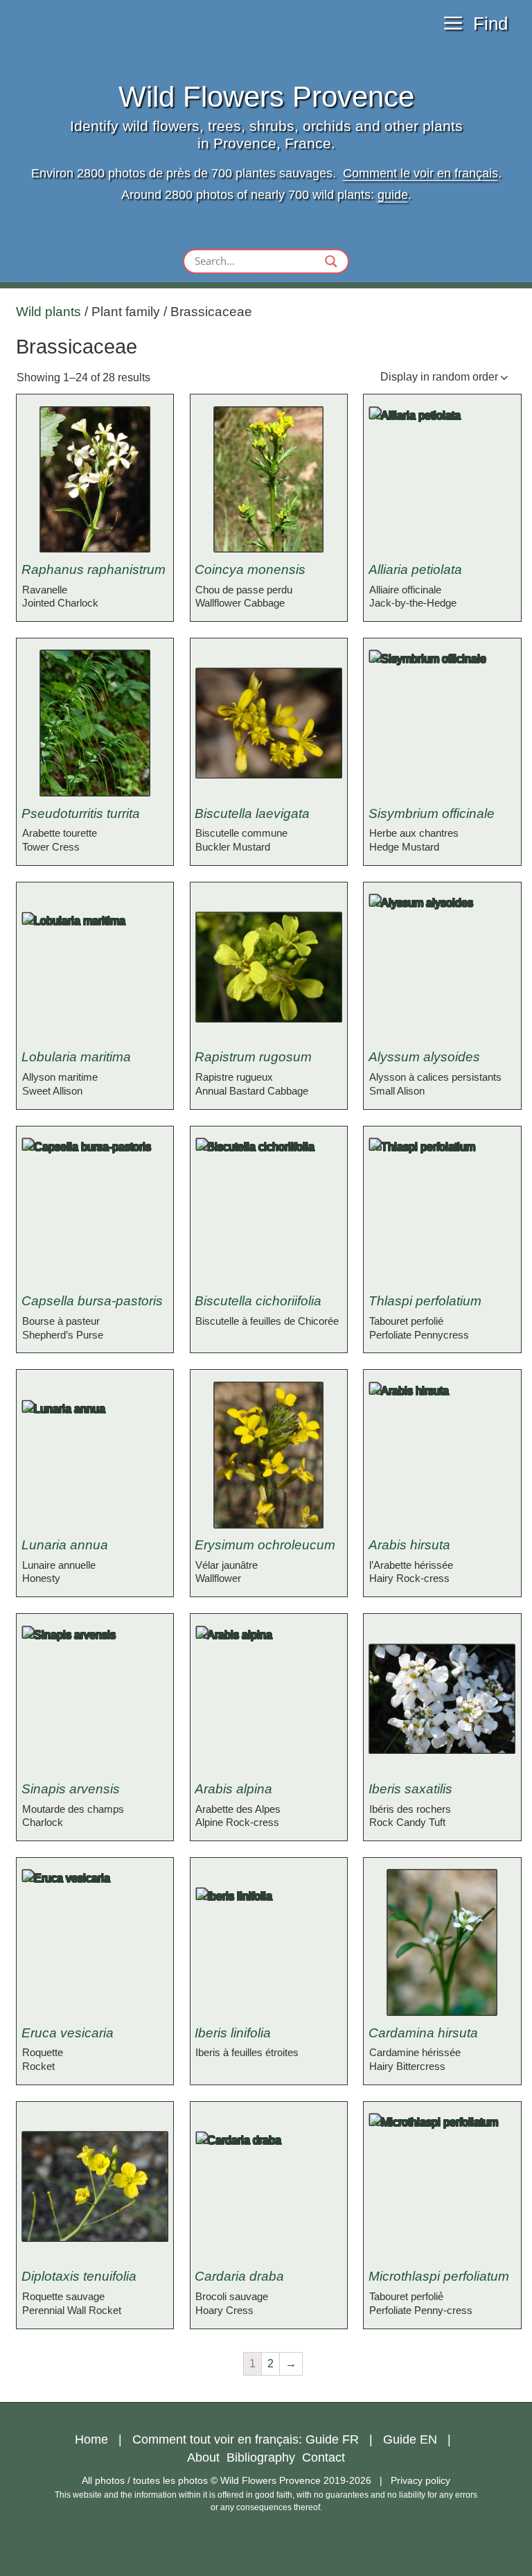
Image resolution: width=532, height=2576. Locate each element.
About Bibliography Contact (266, 2457)
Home (91, 2439)
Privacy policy (420, 2480)
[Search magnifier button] (331, 261)
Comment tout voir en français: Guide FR (246, 2439)
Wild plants (48, 312)
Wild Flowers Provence (266, 97)
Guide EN (410, 2439)
